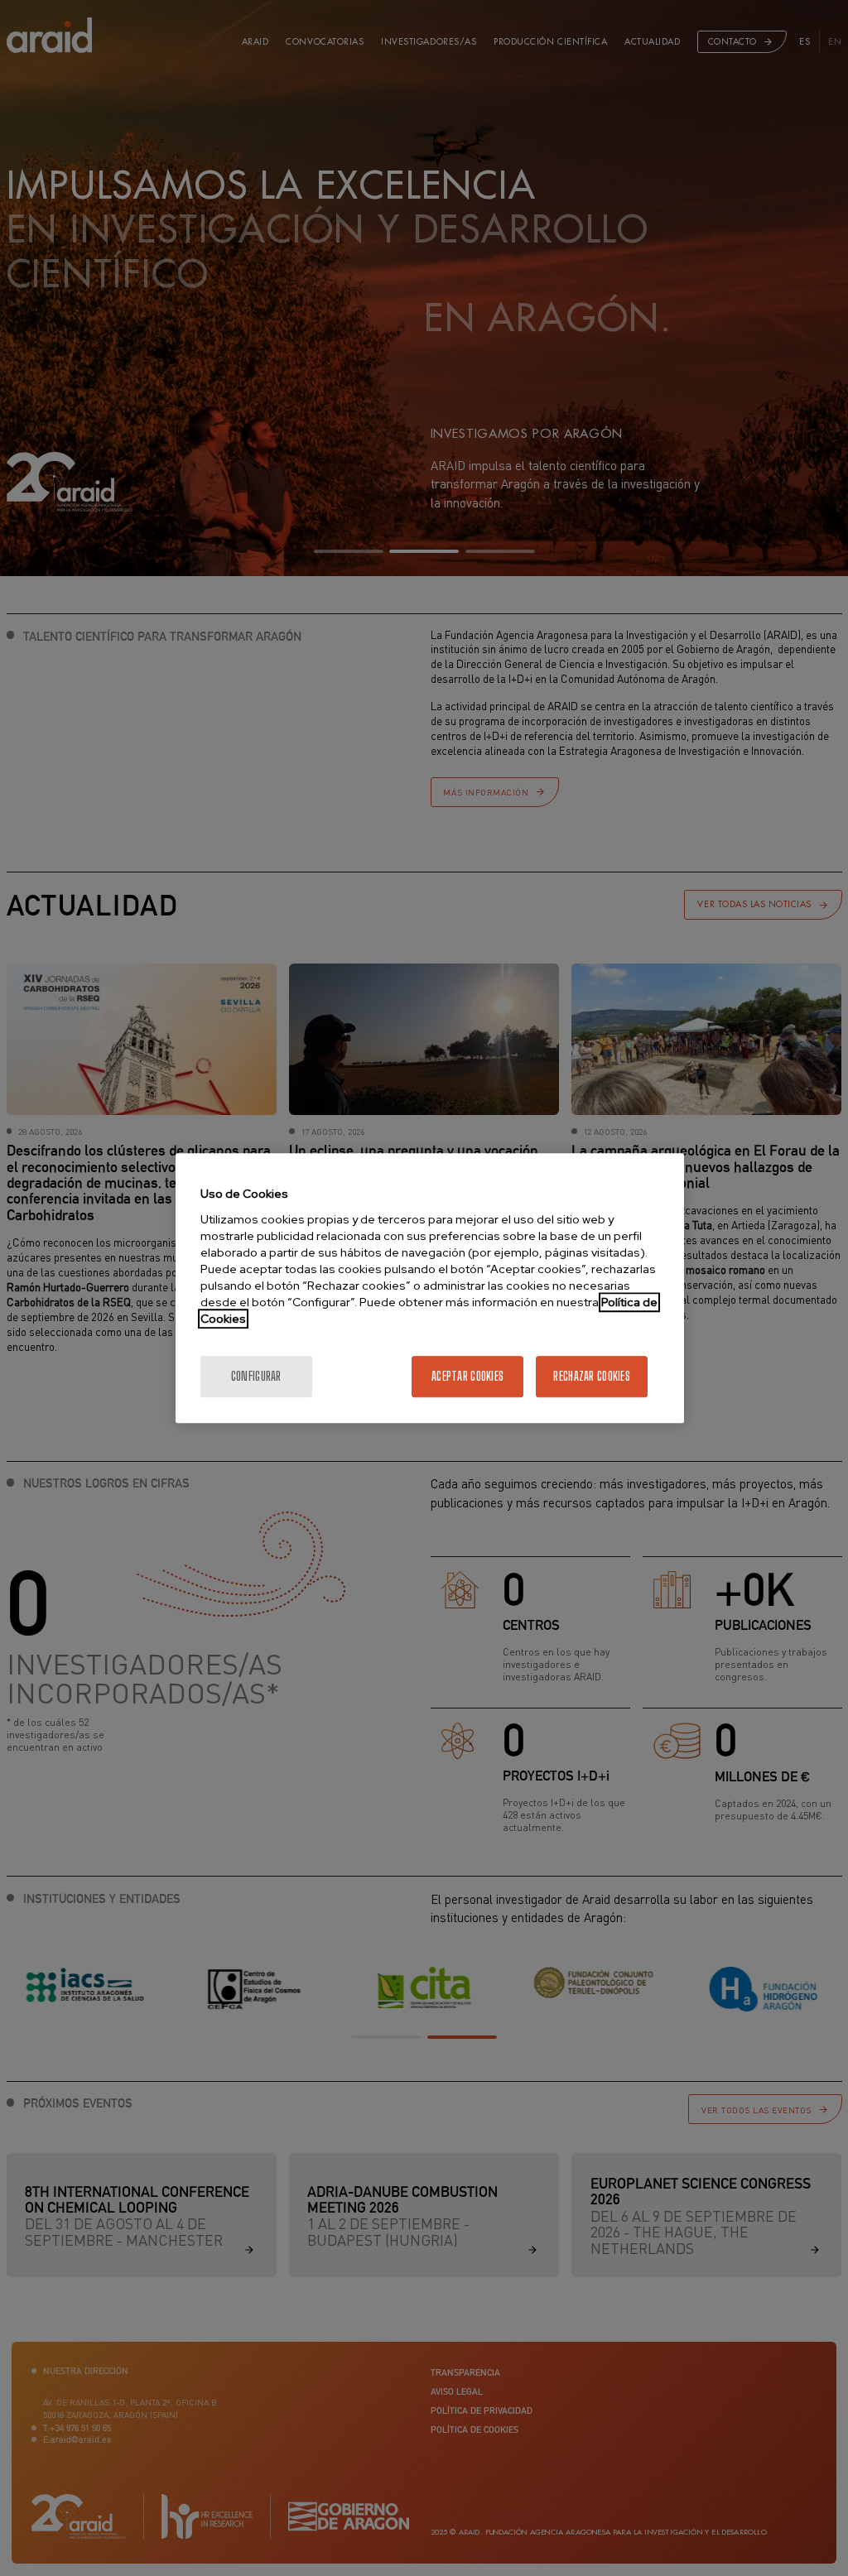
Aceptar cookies (467, 1376)
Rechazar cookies (591, 1376)
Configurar (256, 1376)
